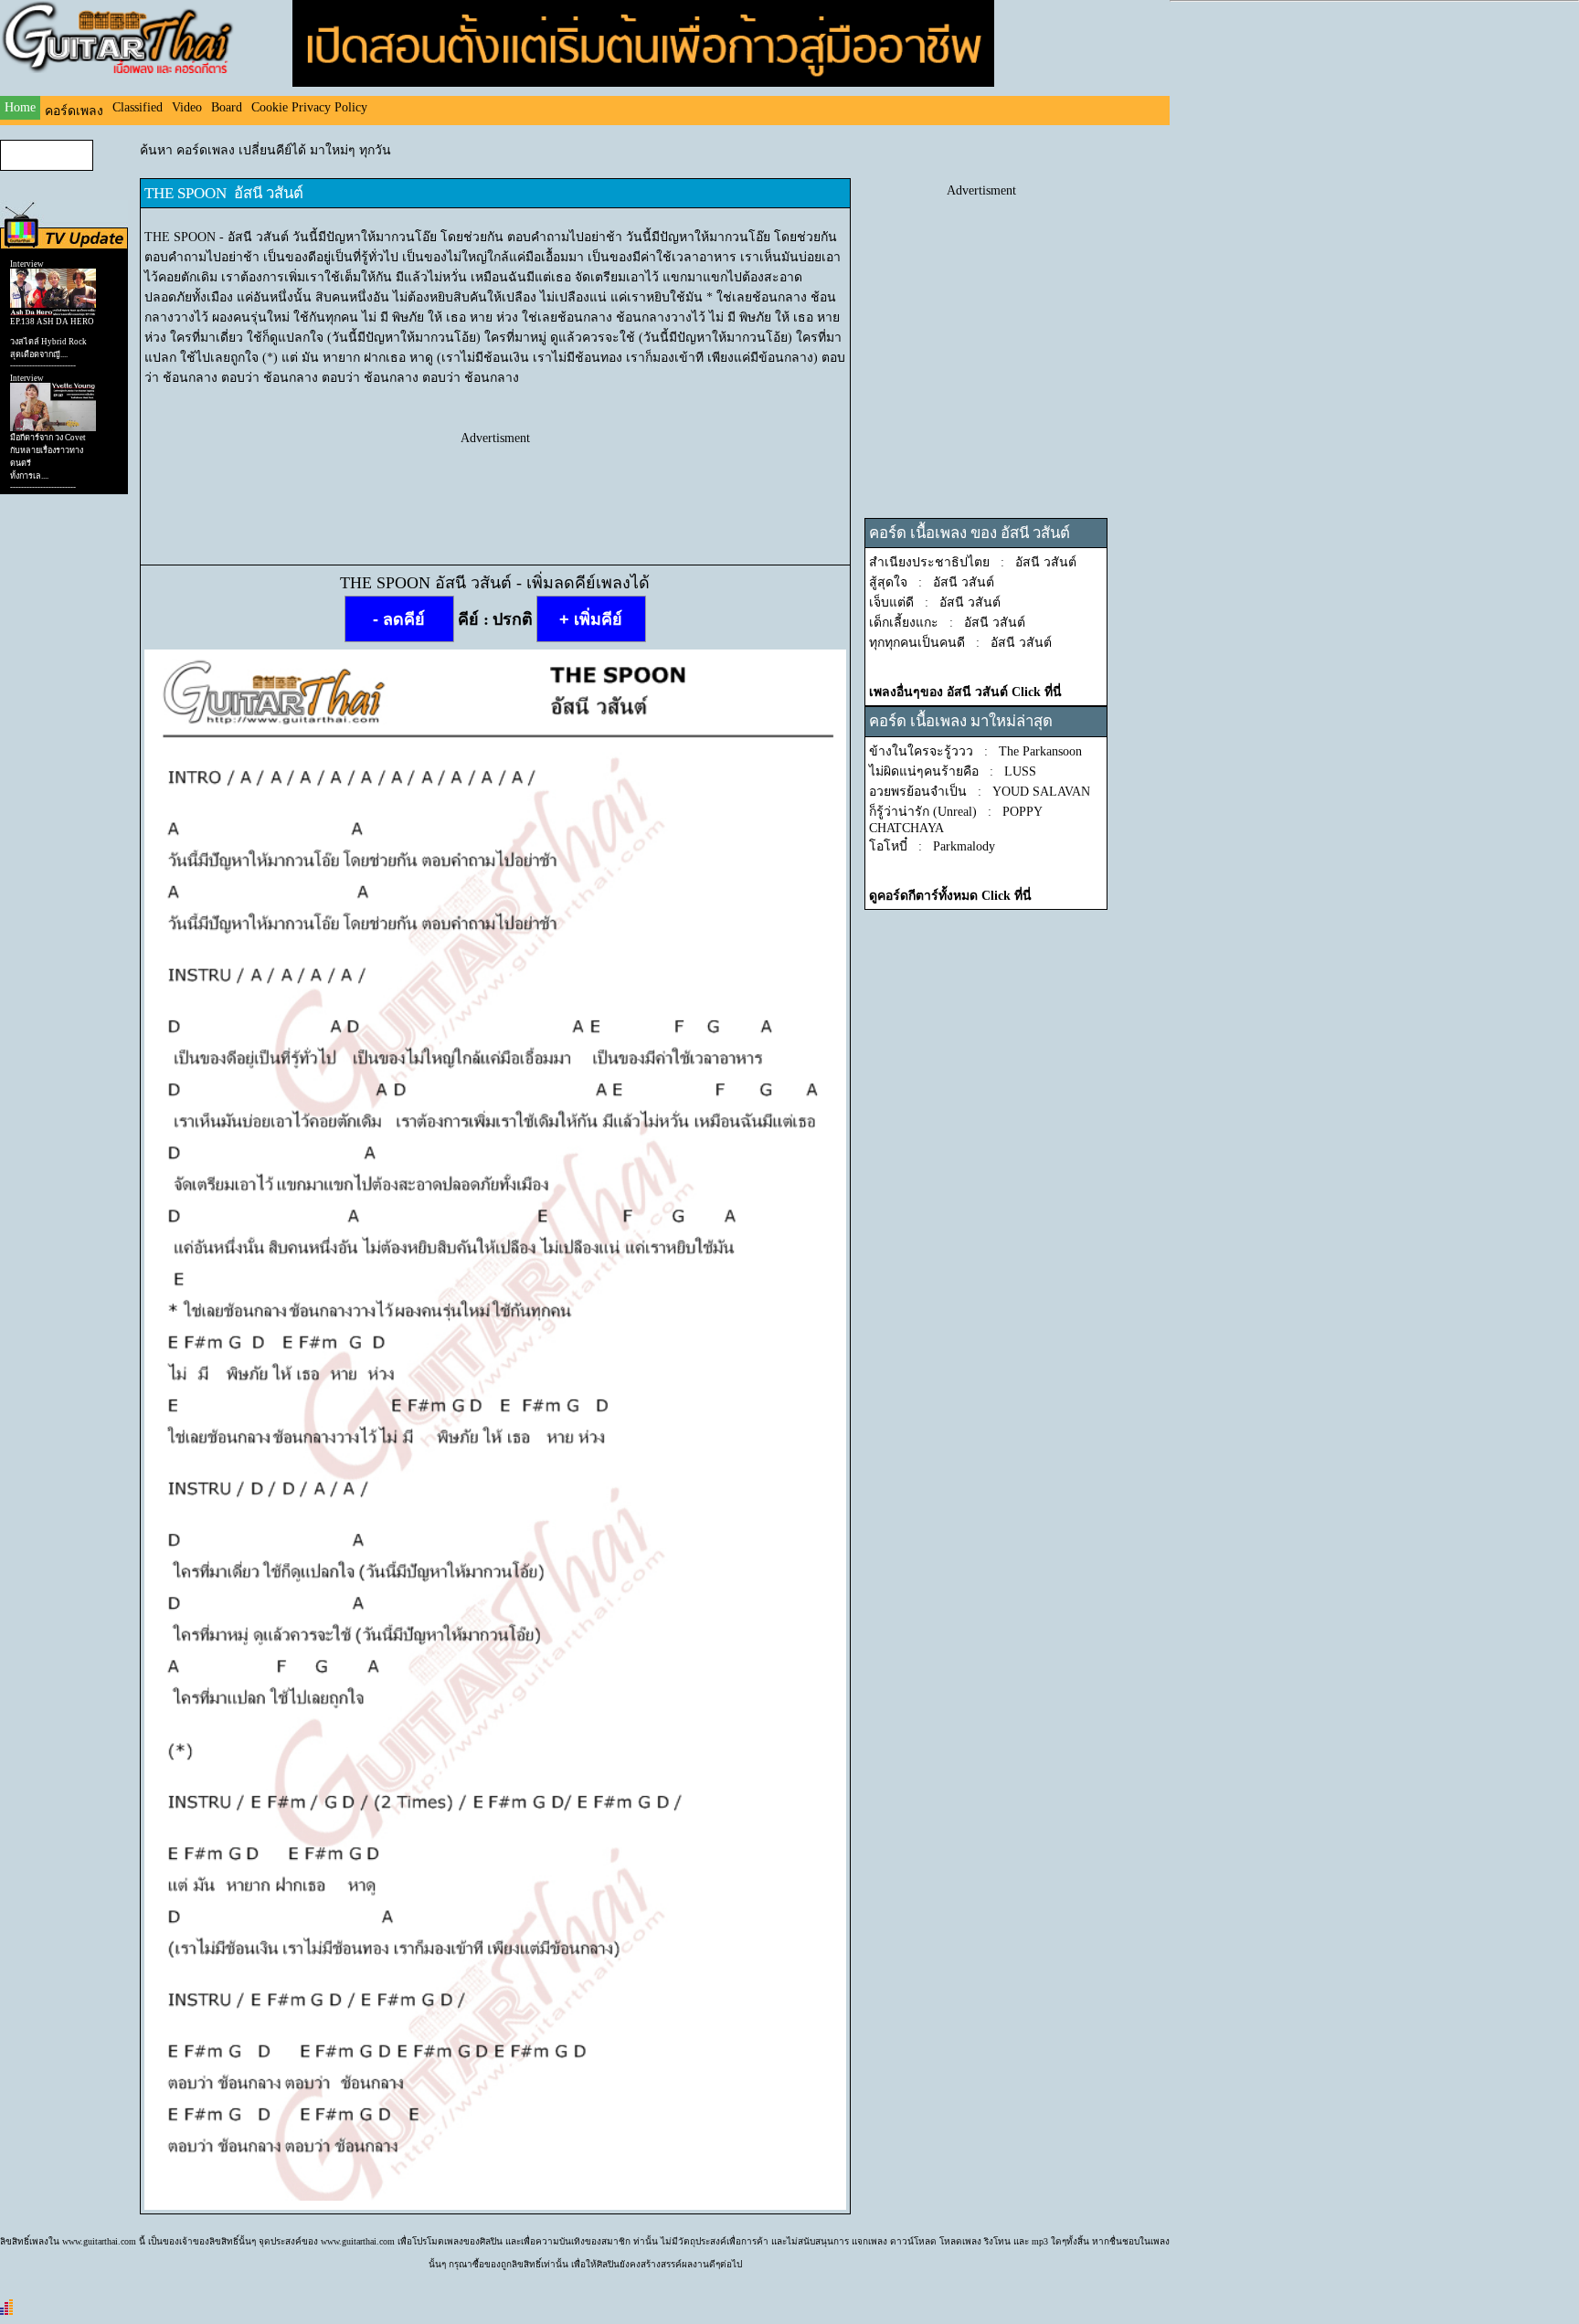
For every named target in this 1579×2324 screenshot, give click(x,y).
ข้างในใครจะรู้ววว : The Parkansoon (975, 751)
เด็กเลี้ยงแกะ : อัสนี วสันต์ (947, 623)
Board (227, 107)
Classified (138, 107)
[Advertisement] (495, 487)
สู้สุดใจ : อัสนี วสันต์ (932, 582)
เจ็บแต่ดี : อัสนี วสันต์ (935, 602)
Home (20, 107)
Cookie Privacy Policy (309, 107)
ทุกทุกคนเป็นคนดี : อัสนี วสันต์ (960, 643)
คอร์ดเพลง (74, 111)
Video (187, 107)
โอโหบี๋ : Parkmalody (932, 846)
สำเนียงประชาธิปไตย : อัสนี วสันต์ (973, 562)
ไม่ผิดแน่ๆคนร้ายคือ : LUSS (953, 771)
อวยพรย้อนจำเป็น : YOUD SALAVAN (980, 792)
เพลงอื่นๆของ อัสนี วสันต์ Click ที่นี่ (965, 692)
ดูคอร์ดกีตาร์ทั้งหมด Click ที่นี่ (950, 896)
